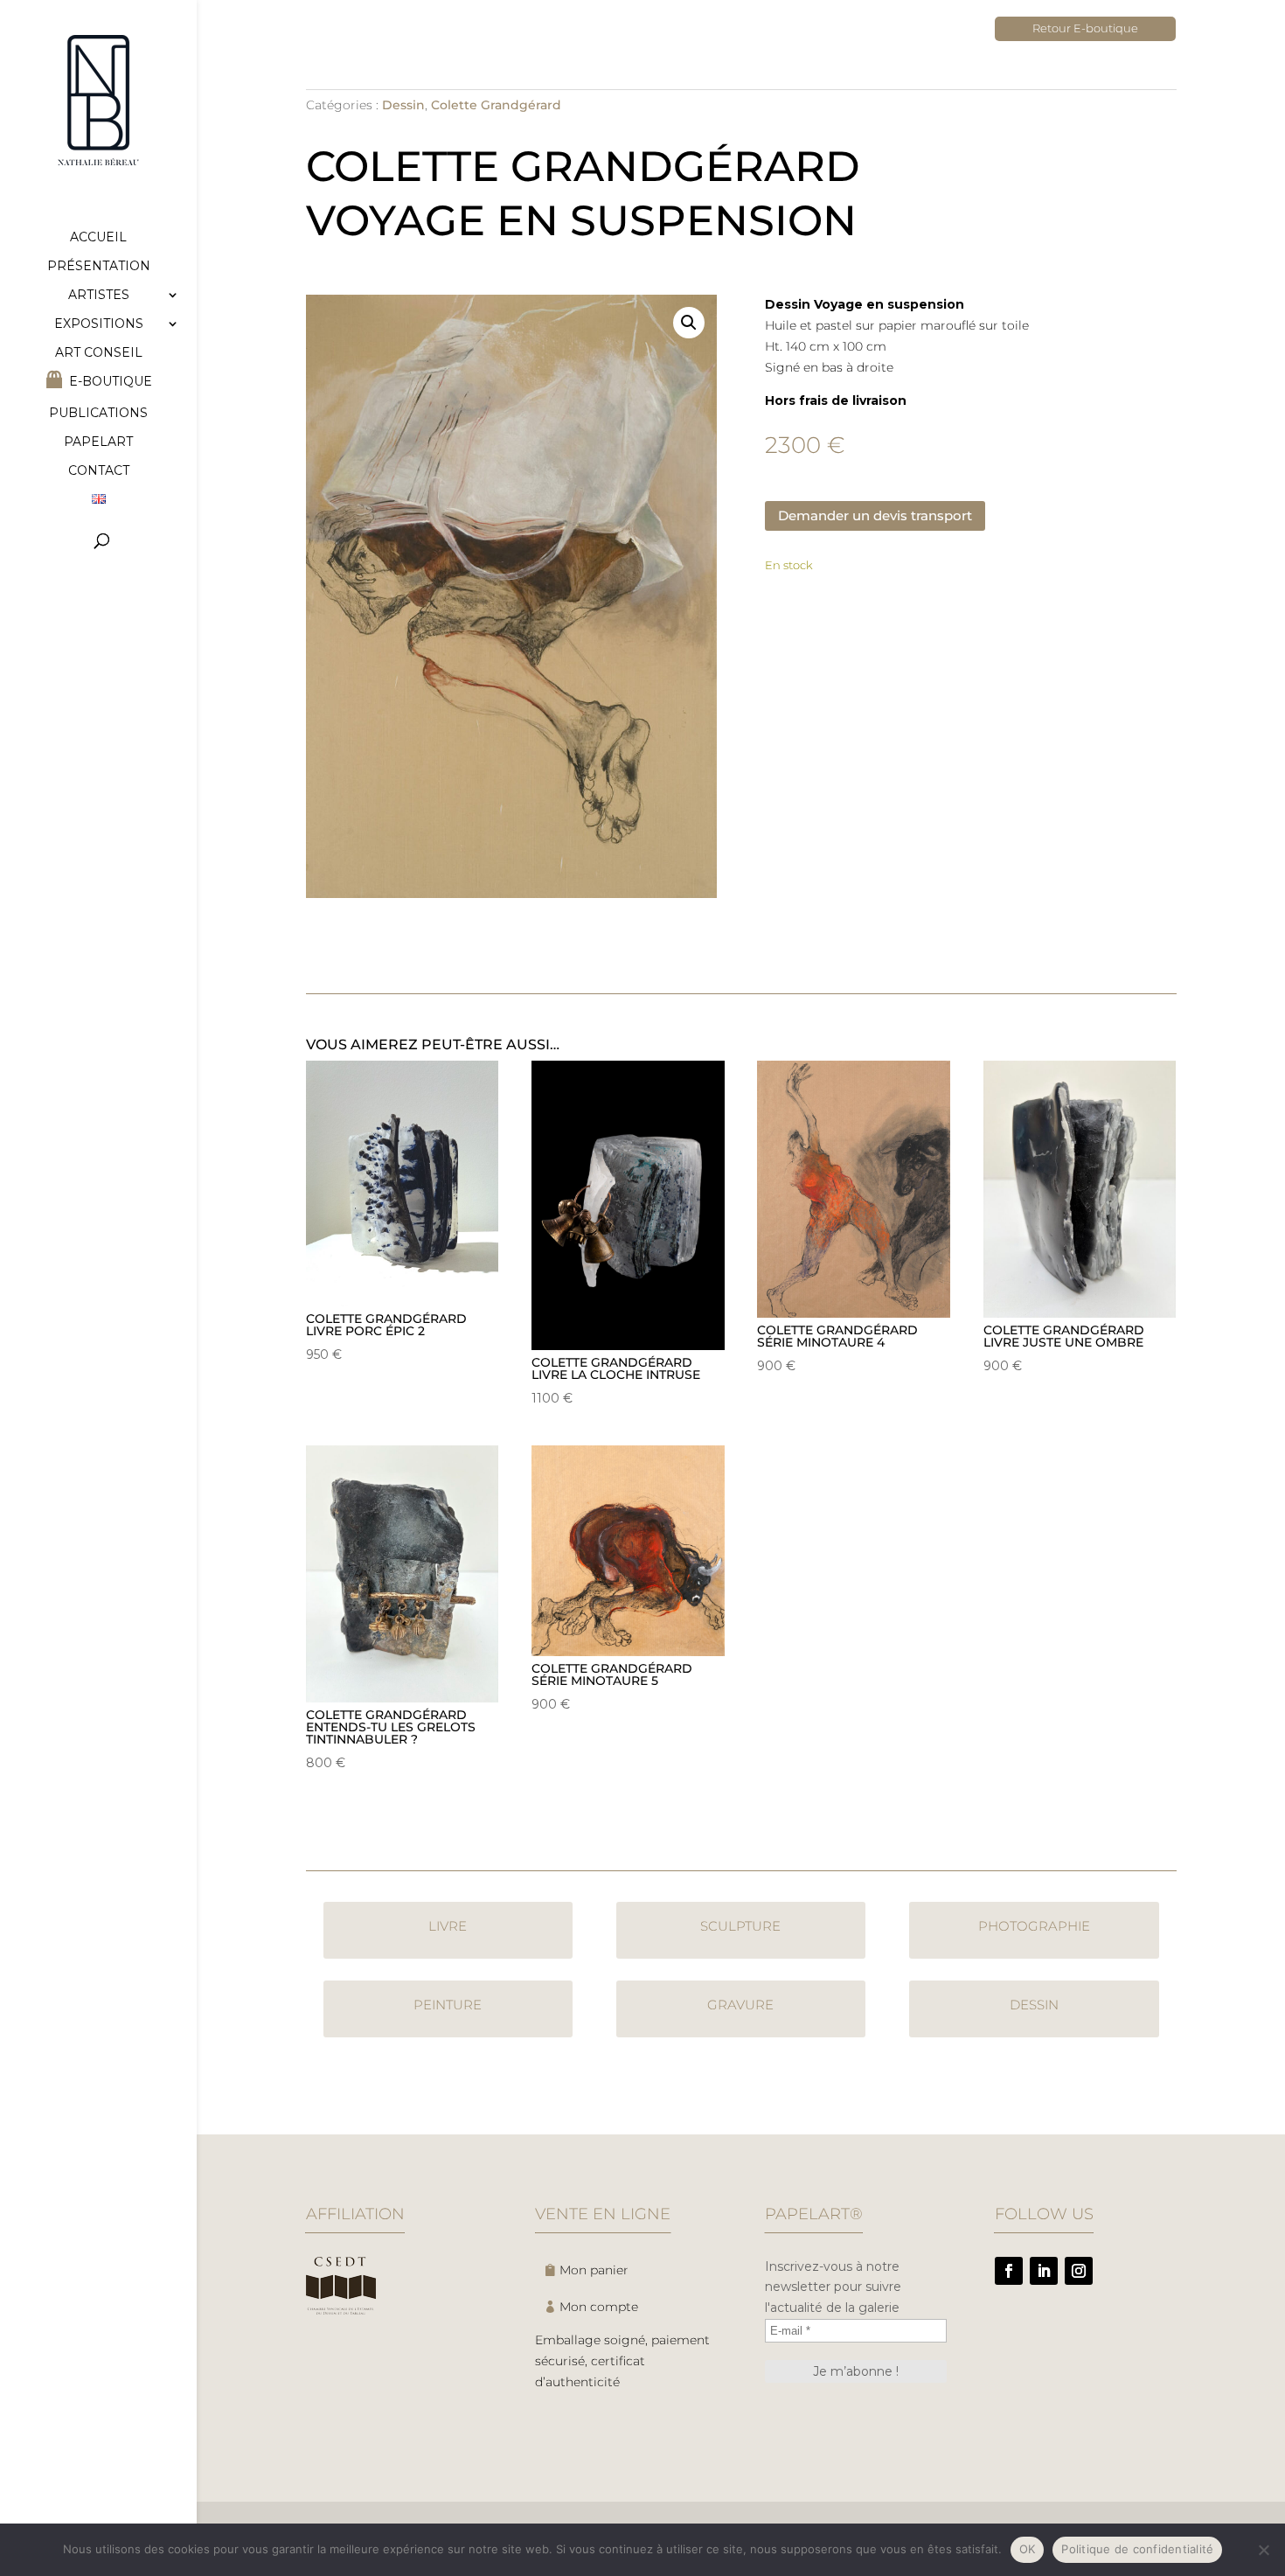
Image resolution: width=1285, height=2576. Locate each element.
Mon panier (594, 2270)
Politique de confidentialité (1137, 2549)
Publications (98, 414)
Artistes (99, 296)
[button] (689, 323)
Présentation (99, 267)
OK (1028, 2549)
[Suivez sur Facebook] (1009, 2271)
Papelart (98, 442)
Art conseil (99, 353)
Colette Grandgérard (496, 105)
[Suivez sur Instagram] (1079, 2271)
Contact (99, 471)
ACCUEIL (98, 238)
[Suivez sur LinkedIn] (1044, 2271)
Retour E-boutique (1085, 28)
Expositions (99, 324)
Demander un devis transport (875, 515)
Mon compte (599, 2307)
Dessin (403, 105)
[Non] (1263, 2550)
